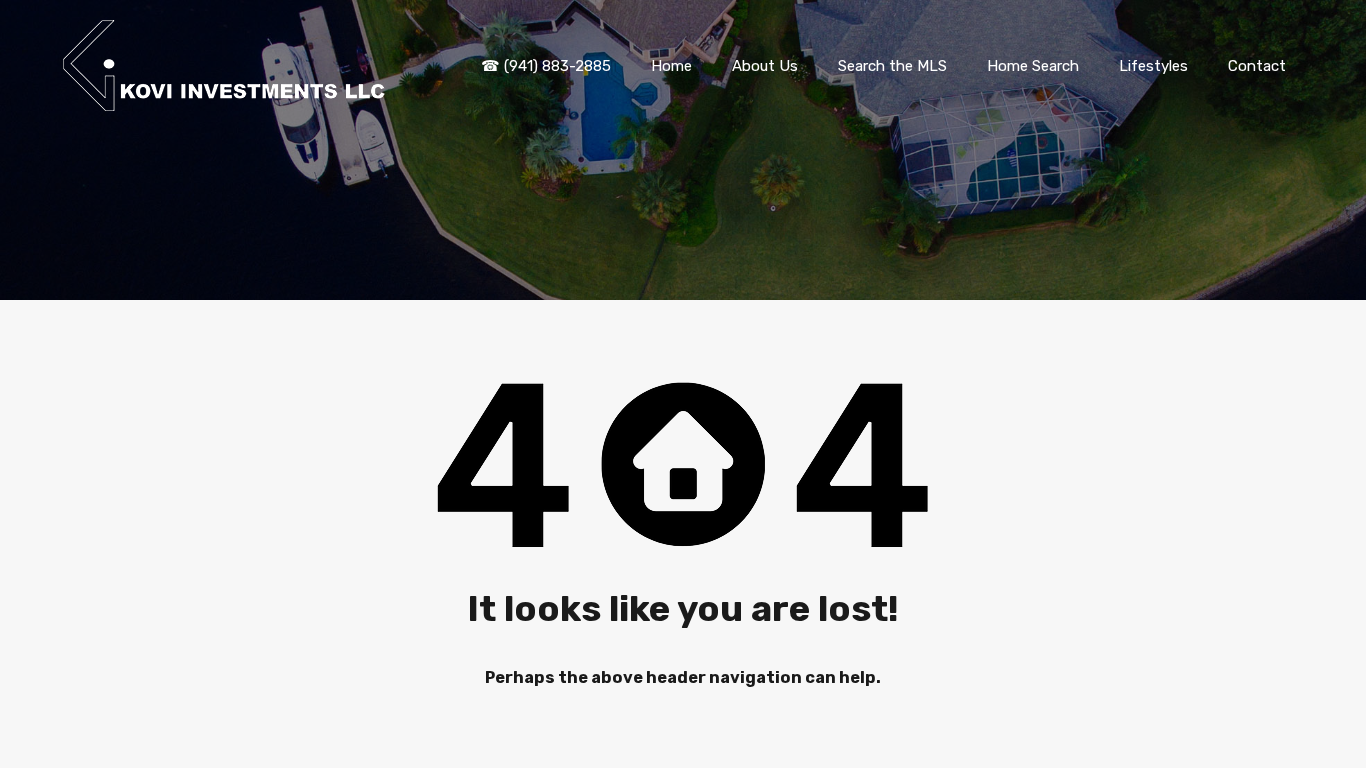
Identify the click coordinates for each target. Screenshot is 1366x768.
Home (671, 66)
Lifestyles (1153, 66)
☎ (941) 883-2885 (546, 66)
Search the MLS (892, 66)
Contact (1257, 66)
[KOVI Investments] (228, 102)
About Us (765, 66)
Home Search (1033, 66)
